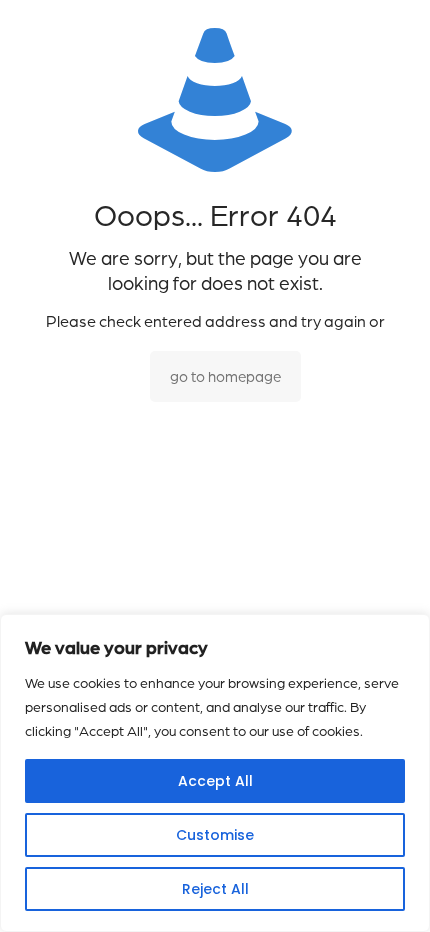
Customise (215, 835)
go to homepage (225, 376)
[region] (215, 773)
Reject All (215, 889)
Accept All (215, 781)
